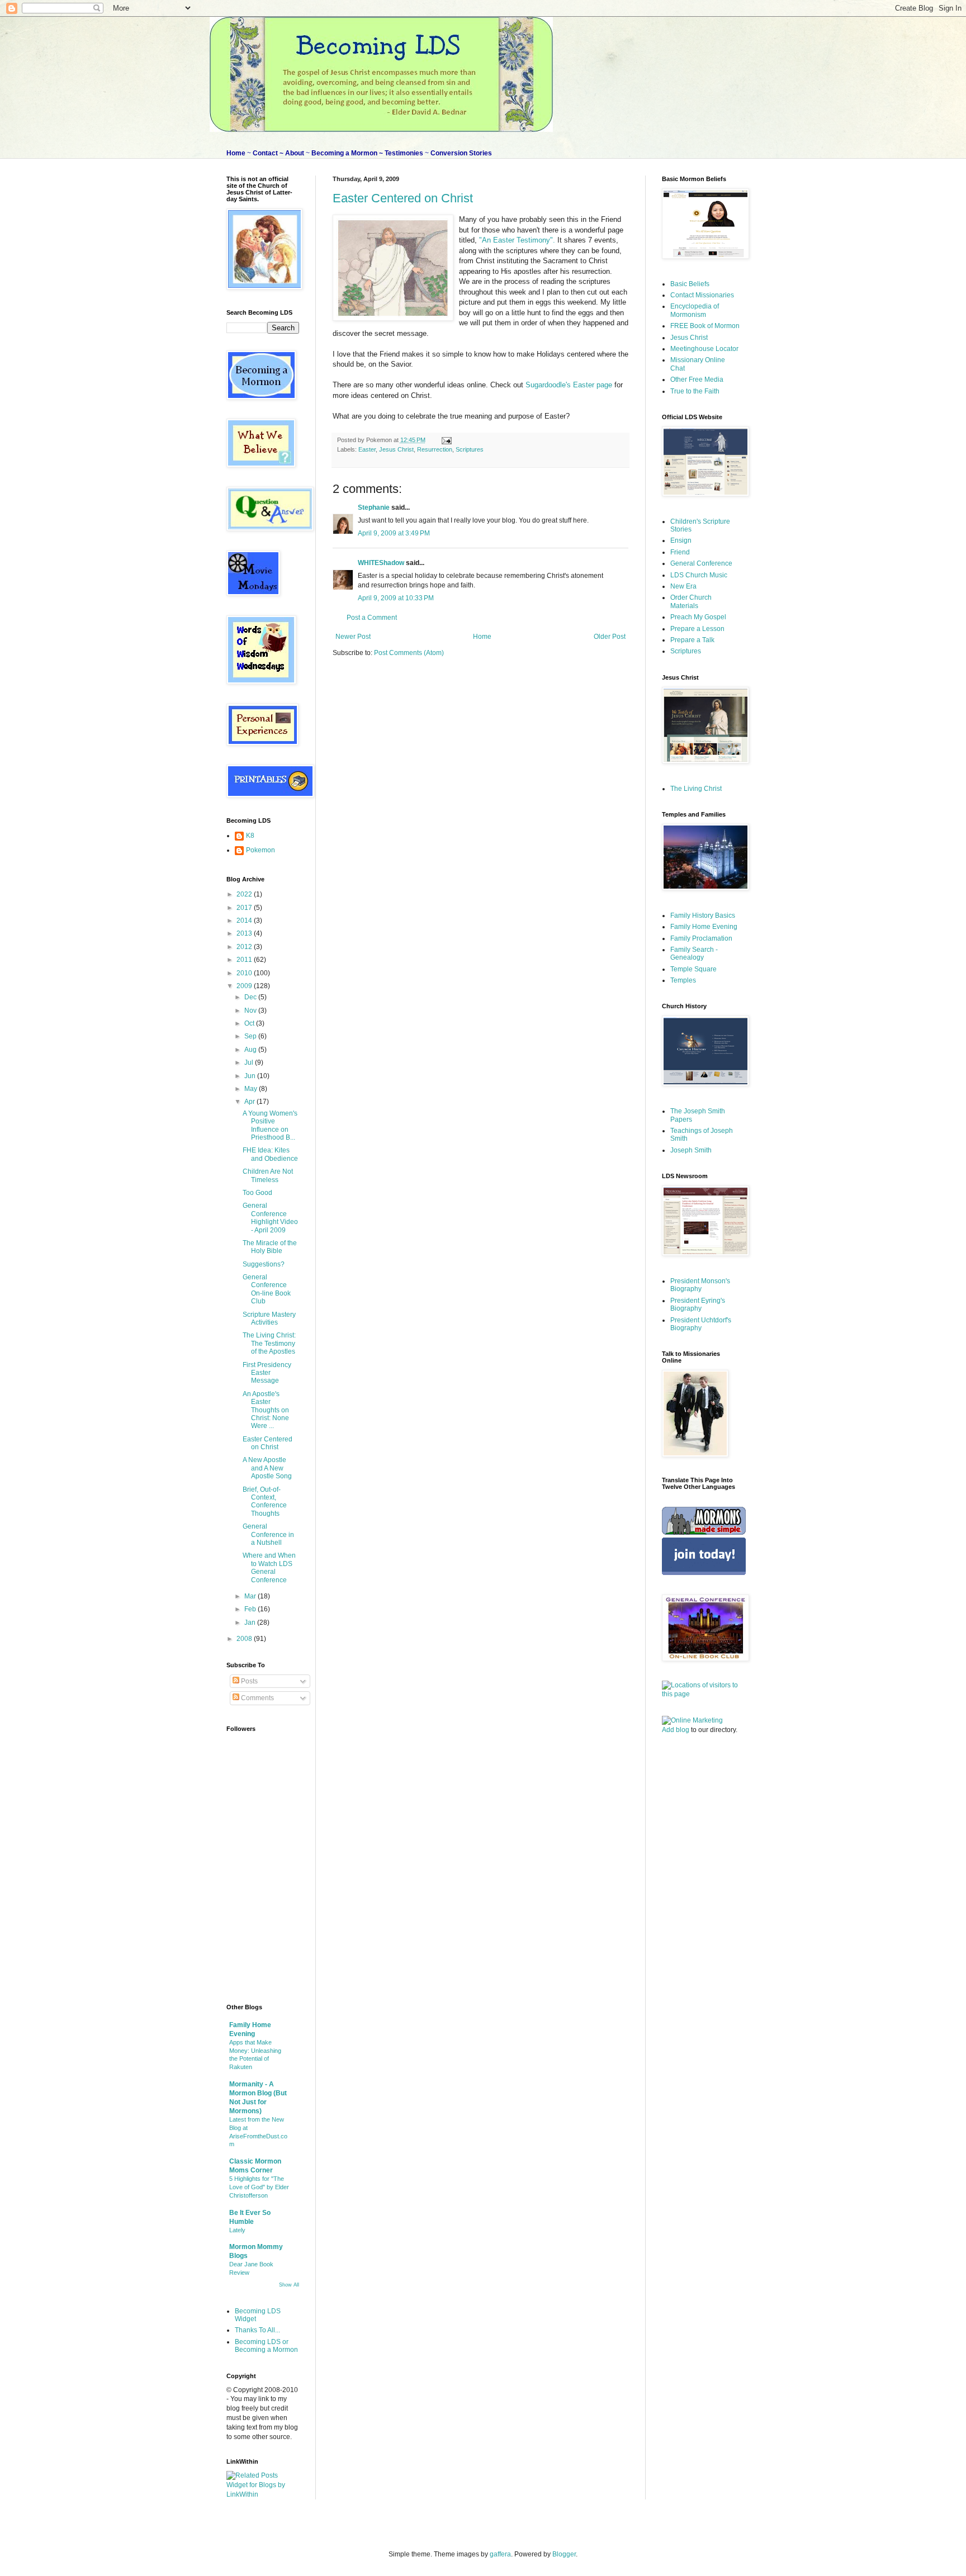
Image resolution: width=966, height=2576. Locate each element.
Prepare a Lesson (697, 629)
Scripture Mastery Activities (269, 1318)
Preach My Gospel (698, 617)
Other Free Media (697, 379)
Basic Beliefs (690, 284)
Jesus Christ (396, 449)
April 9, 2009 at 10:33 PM (396, 598)
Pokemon (261, 850)
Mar (251, 1596)
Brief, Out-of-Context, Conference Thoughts (265, 1502)
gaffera (500, 2554)
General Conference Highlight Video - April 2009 (270, 1218)
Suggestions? (264, 1264)
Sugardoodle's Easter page (570, 385)
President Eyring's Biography (698, 1304)
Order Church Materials (691, 601)
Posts (248, 1681)
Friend (680, 552)
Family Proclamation (701, 938)
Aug (251, 1050)
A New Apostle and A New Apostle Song (267, 1468)
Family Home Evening (704, 927)
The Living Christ (696, 789)
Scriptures (470, 449)
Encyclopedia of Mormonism (695, 310)
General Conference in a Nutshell (268, 1534)
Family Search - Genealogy (694, 953)
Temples (683, 980)
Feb (251, 1609)
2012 (245, 947)
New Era (683, 586)
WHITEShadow (381, 563)
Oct (250, 1023)
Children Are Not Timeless (268, 1175)
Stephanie (374, 507)
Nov (251, 1011)
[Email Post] (445, 440)
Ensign (681, 540)
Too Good (257, 1193)
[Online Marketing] (692, 1720)
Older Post (610, 637)
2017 (245, 908)
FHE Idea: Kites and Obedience (270, 1154)
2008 (245, 1639)
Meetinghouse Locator (704, 349)
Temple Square (693, 969)
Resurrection (435, 449)
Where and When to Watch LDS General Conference (269, 1567)
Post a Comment (372, 618)
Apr (250, 1102)
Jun (251, 1076)
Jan (251, 1623)
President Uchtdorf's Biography (701, 1324)
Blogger (564, 2554)
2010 (245, 973)
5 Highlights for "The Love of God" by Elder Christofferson (259, 2187)
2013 (245, 933)
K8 (250, 836)
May (252, 1089)
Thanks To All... (257, 2330)
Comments (257, 1698)
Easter (367, 449)
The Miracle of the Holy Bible (270, 1247)
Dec (251, 997)
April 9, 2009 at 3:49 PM (394, 533)
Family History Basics (703, 915)
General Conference (701, 563)
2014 (245, 921)
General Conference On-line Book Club (267, 1289)
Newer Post (353, 637)
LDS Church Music (699, 575)
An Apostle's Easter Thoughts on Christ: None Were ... (266, 1410)
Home (482, 637)
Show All (289, 2285)
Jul (250, 1062)
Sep (251, 1036)
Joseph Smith (691, 1150)
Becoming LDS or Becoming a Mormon (266, 2346)
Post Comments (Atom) (409, 653)
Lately (237, 2230)
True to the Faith (695, 391)
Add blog (676, 1730)
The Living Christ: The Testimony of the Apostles (269, 1343)
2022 (245, 894)
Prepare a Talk (692, 640)
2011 (245, 960)
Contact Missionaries (702, 295)
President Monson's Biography (700, 1285)
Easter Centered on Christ (403, 198)
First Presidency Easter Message (267, 1373)
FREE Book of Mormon (705, 326)
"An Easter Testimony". (518, 240)
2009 (245, 986)
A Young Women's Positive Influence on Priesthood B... (270, 1125)
